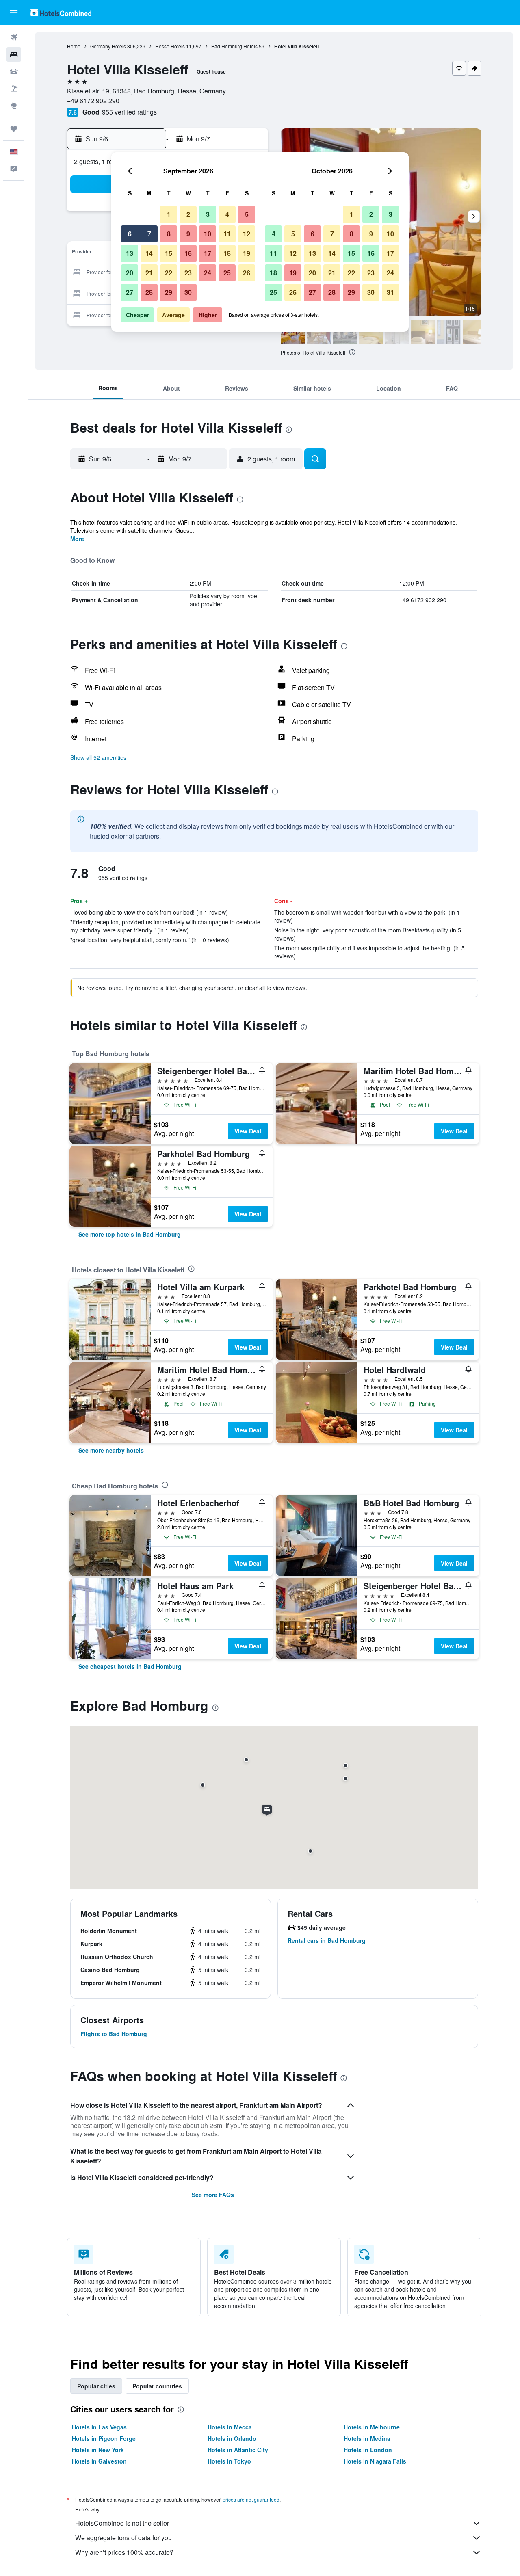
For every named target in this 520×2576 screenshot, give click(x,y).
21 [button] (149, 273)
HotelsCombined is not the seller (122, 2523)
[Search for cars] (14, 71)
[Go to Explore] (14, 106)
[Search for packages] (14, 89)
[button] (14, 13)
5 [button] (247, 214)
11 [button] (227, 234)
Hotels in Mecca (230, 2427)
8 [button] (169, 234)
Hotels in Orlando (232, 2438)
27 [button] (130, 292)
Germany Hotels (108, 46)
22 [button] (169, 273)
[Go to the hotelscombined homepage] (61, 12)
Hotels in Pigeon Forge (104, 2438)
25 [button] (227, 273)
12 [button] (247, 234)
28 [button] (149, 292)
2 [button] (188, 214)
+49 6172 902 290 (93, 101)
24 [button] (208, 273)
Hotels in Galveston (99, 2461)
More (77, 539)
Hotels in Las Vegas (99, 2427)
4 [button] (227, 214)
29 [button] (169, 292)
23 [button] (188, 273)
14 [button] (149, 253)
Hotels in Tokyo (229, 2461)
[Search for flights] (14, 37)
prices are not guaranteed (251, 2499)
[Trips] (14, 129)
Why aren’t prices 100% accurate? (124, 2552)
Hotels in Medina (367, 2438)
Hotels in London (368, 2450)
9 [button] (188, 234)
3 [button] (208, 214)
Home (74, 46)
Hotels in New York (98, 2450)
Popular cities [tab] (96, 2386)
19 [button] (247, 253)
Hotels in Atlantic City (238, 2450)
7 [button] (149, 234)
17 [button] (208, 253)
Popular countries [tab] (157, 2386)
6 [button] (130, 234)
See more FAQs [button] (213, 2195)
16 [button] (188, 253)
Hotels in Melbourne (372, 2427)
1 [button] (169, 214)
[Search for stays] (14, 54)
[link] (130, 1234)
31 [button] (390, 292)
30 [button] (188, 292)
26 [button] (247, 273)
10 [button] (208, 234)
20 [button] (130, 273)
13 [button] (130, 253)
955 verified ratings (129, 112)
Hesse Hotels (170, 46)
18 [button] (227, 253)
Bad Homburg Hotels (234, 46)
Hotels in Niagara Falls (375, 2461)
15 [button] (169, 253)
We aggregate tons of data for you (123, 2538)
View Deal (248, 1131)
